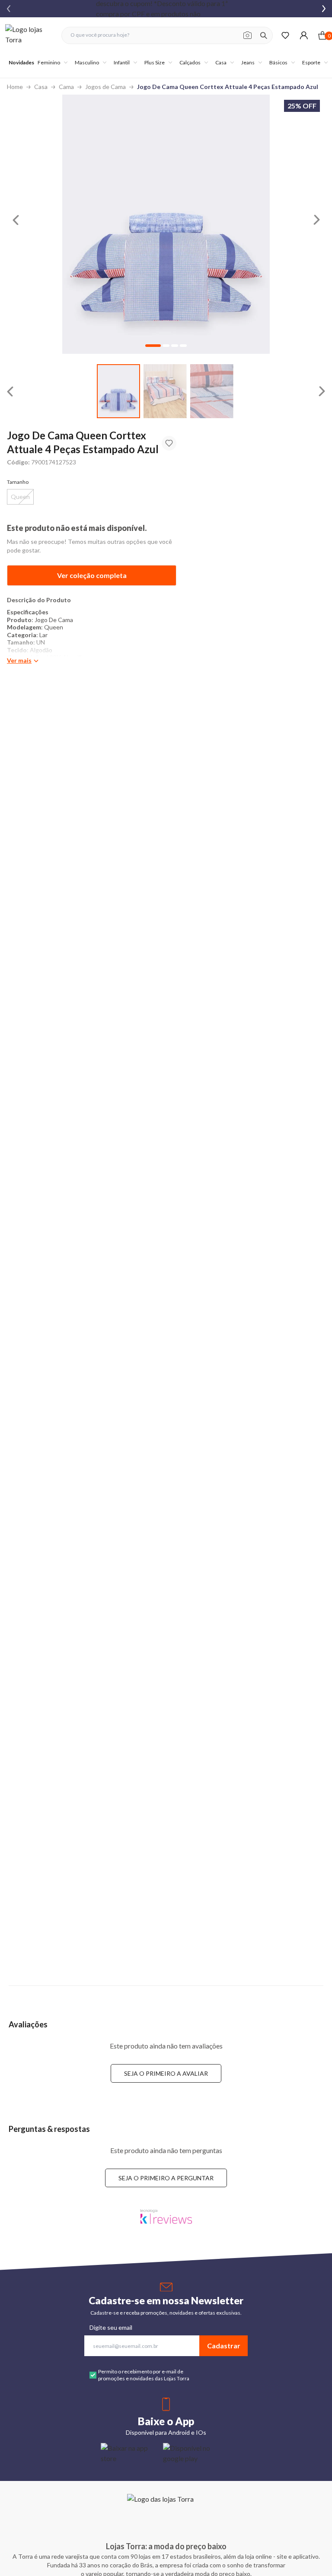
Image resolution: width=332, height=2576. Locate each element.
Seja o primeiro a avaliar (166, 2073)
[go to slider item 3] (183, 346)
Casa (41, 87)
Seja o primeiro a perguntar (166, 2178)
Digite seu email (111, 2327)
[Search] (264, 35)
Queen (20, 497)
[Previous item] (9, 9)
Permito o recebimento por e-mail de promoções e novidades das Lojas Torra (144, 2375)
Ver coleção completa (92, 575)
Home (15, 87)
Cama (66, 87)
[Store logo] (29, 35)
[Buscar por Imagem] (247, 35)
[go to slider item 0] (118, 391)
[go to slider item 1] (165, 391)
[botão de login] (304, 35)
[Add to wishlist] (169, 443)
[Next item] (324, 9)
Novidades (21, 62)
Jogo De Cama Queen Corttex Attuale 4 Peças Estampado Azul (228, 87)
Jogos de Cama (105, 87)
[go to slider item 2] (212, 391)
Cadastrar (224, 2346)
